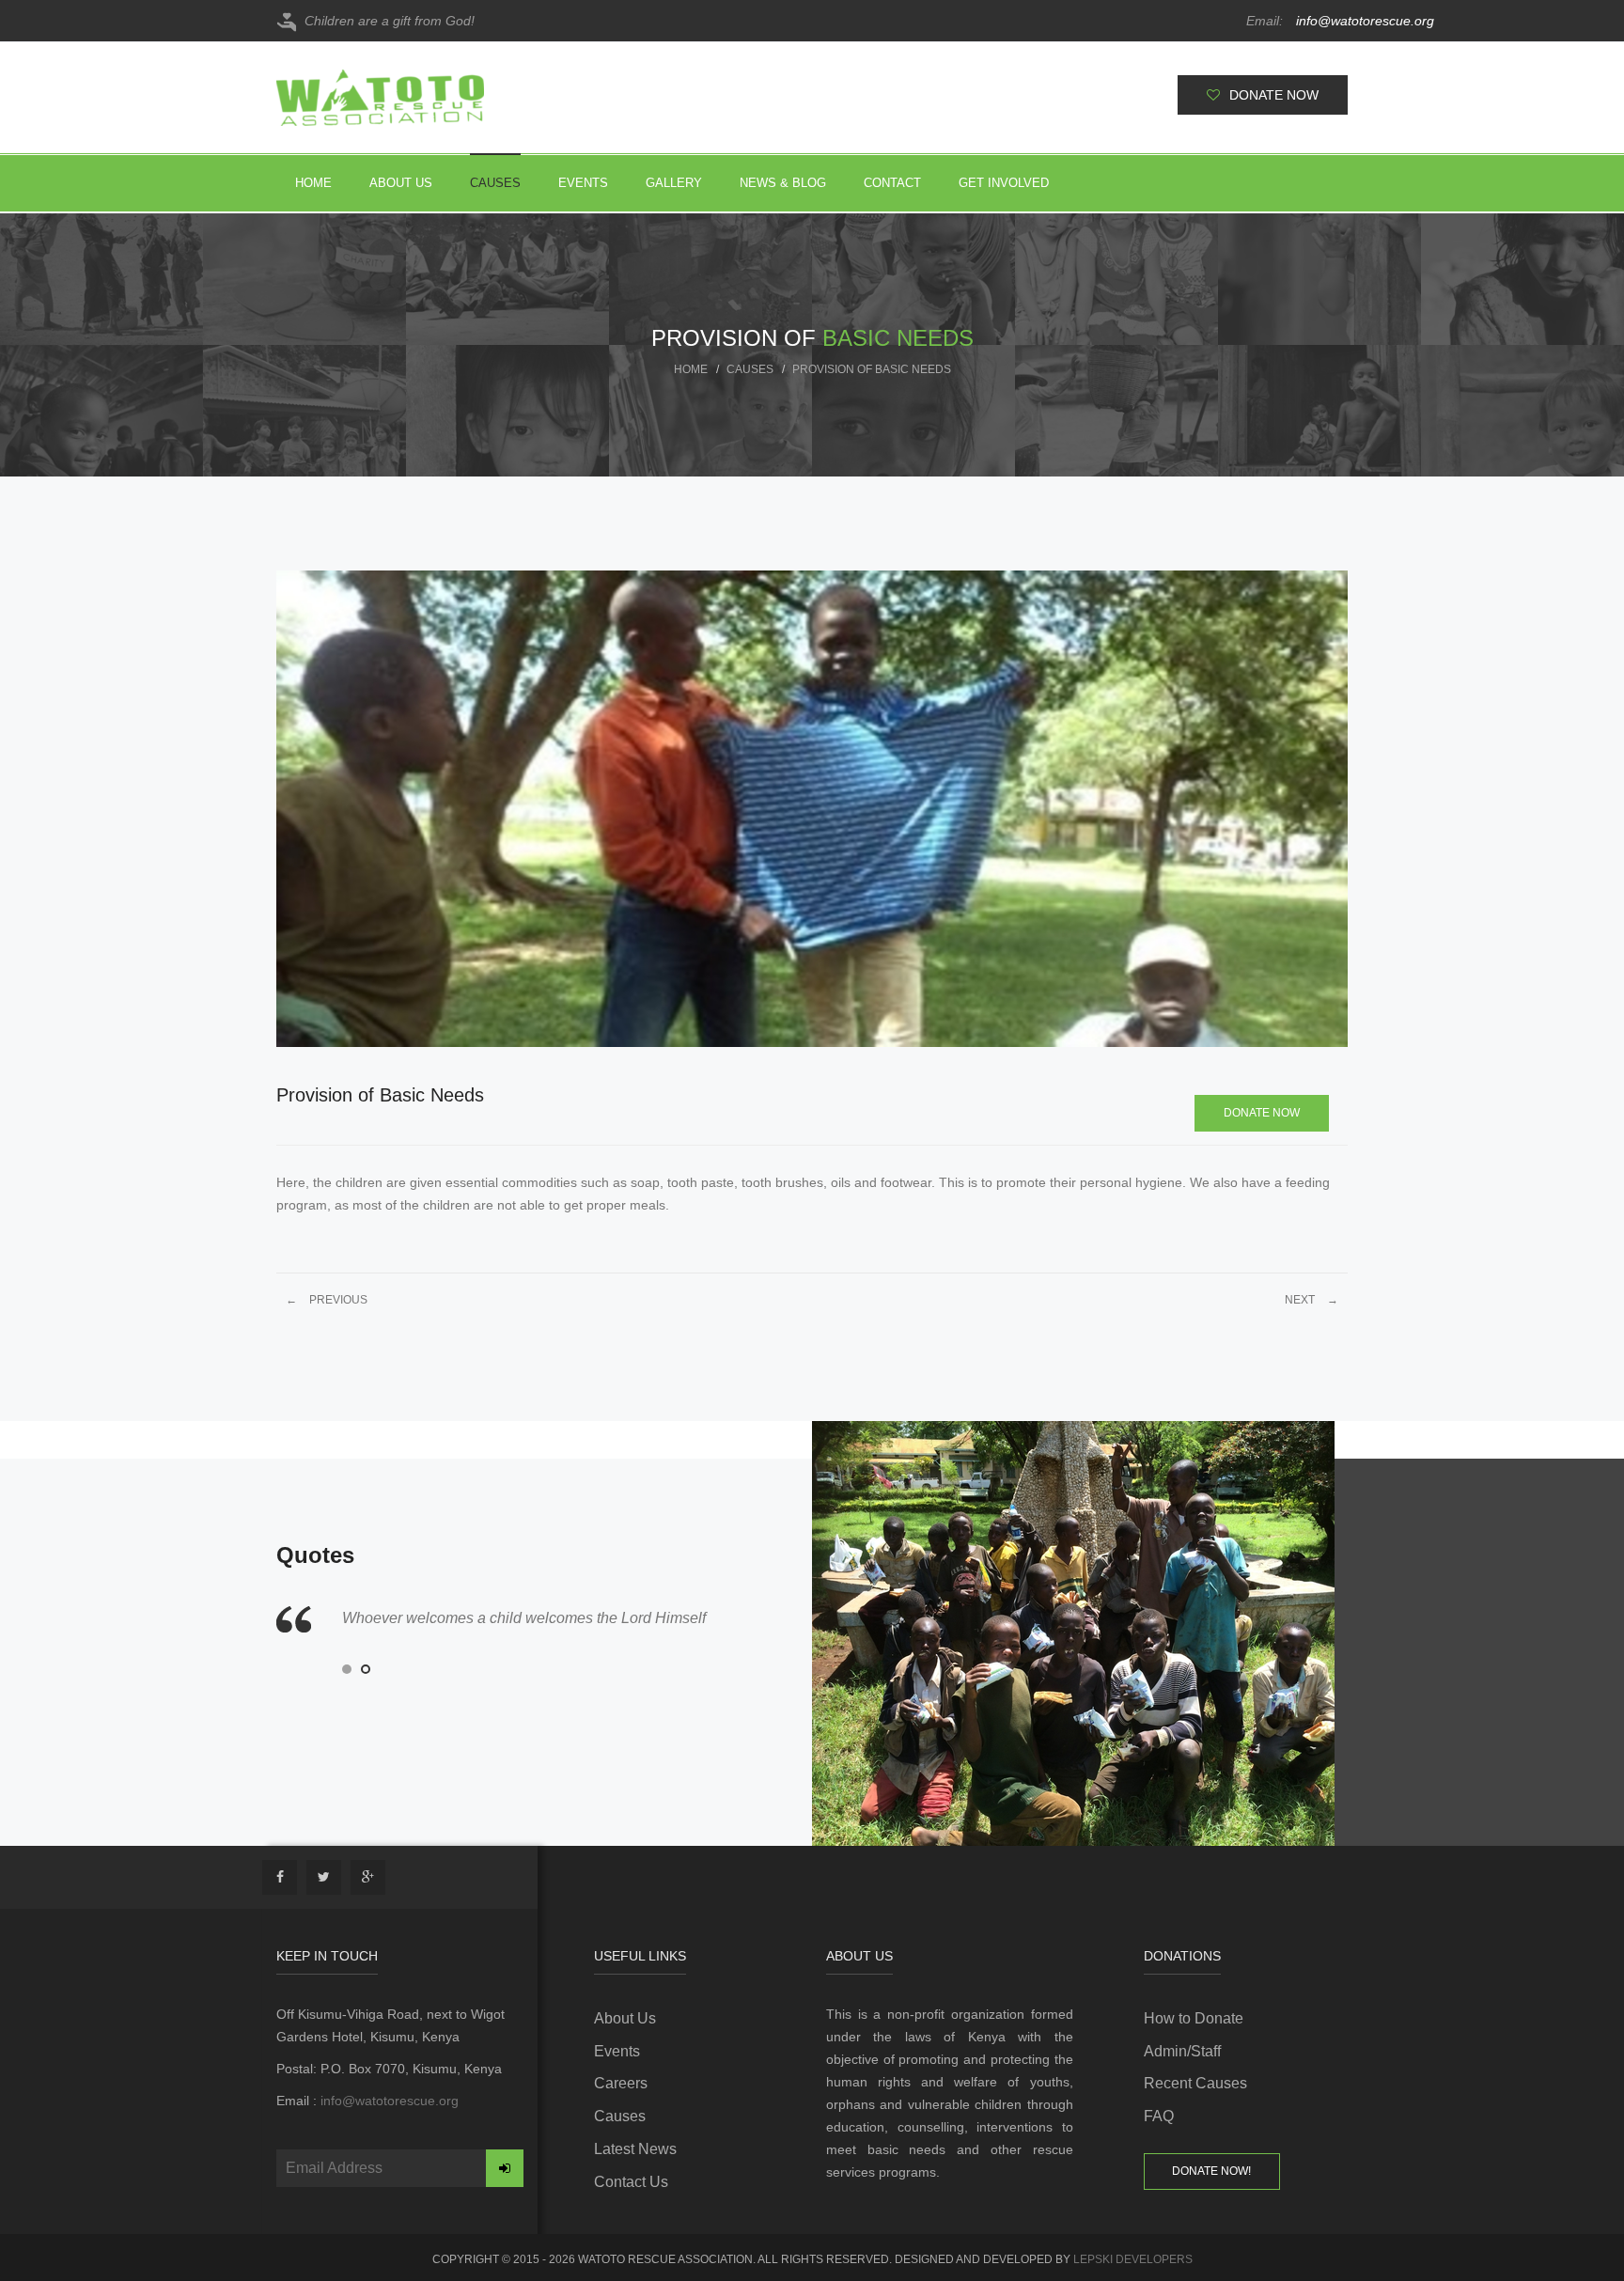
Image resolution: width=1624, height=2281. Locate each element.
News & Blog (783, 183)
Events (583, 183)
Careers (621, 2083)
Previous (327, 1300)
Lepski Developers (1133, 2259)
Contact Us (631, 2182)
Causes (495, 183)
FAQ (1159, 2116)
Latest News (635, 2149)
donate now (1274, 95)
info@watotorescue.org (1312, 21)
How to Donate (1194, 2018)
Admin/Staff (1182, 2051)
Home (313, 183)
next (1312, 1300)
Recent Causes (1195, 2083)
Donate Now (1262, 1113)
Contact (892, 183)
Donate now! (1211, 2171)
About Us (401, 183)
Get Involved (1004, 183)
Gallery (674, 183)
